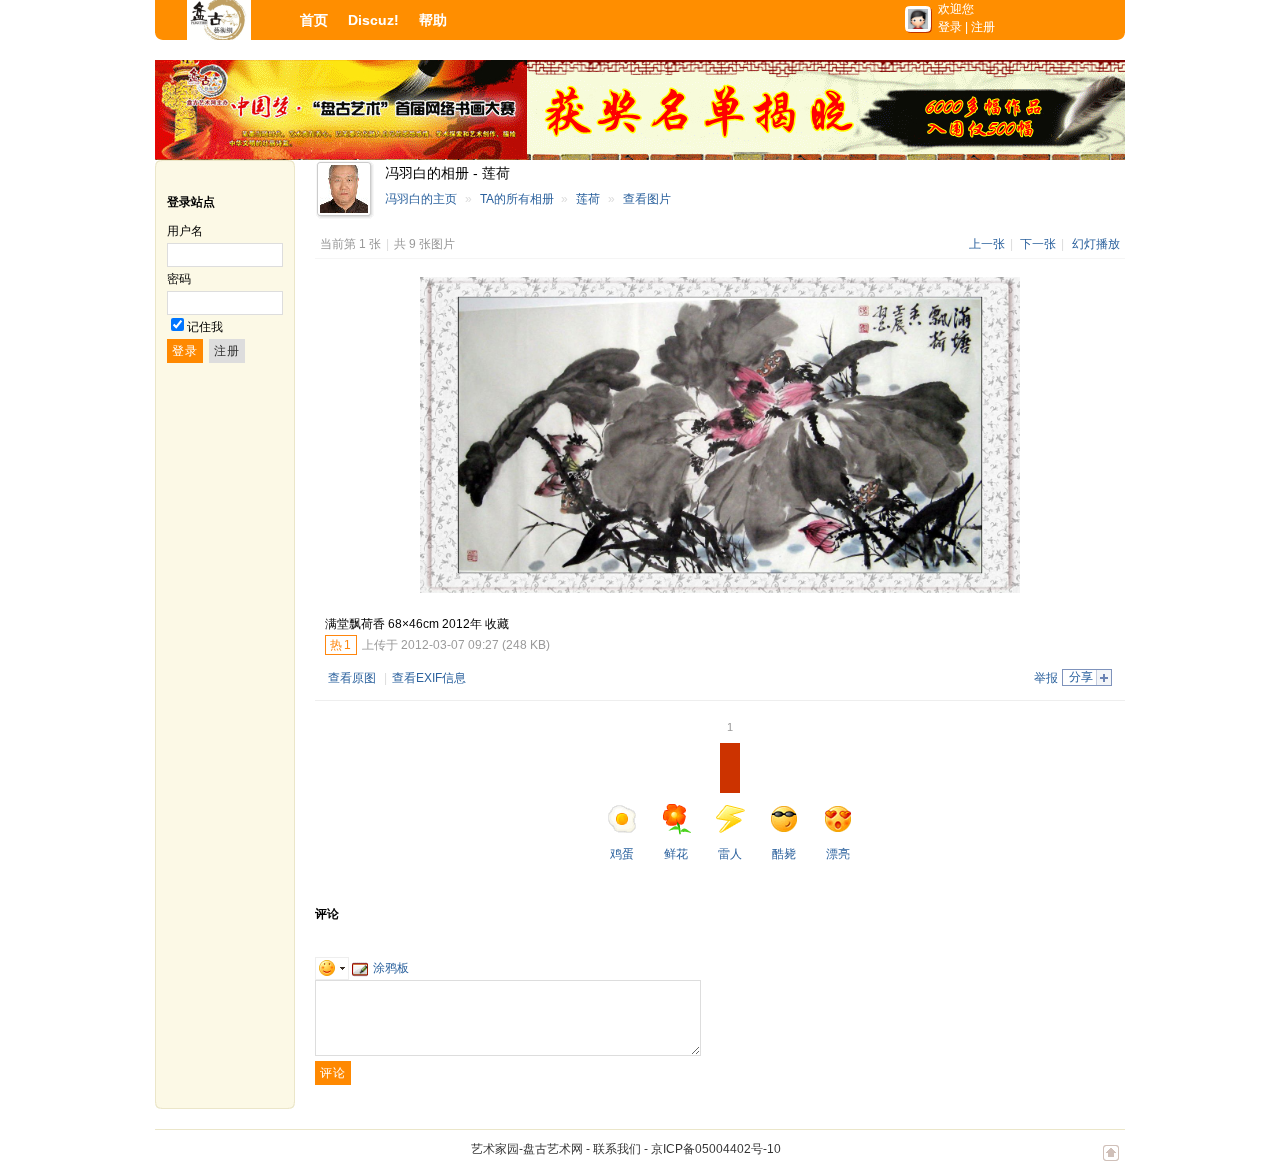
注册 (983, 27)
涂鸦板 (391, 968)
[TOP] (1111, 1163)
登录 (950, 27)
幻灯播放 (1096, 244)
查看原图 (352, 678)
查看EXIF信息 (429, 678)
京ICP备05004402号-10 (716, 1149)
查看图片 (647, 199)
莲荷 (588, 199)
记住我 (205, 327)
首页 (314, 20)
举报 (1046, 678)
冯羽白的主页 (421, 199)
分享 (1081, 677)
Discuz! (373, 20)
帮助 (433, 20)
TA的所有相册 (517, 199)
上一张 (987, 244)
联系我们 (617, 1149)
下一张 (1038, 244)
